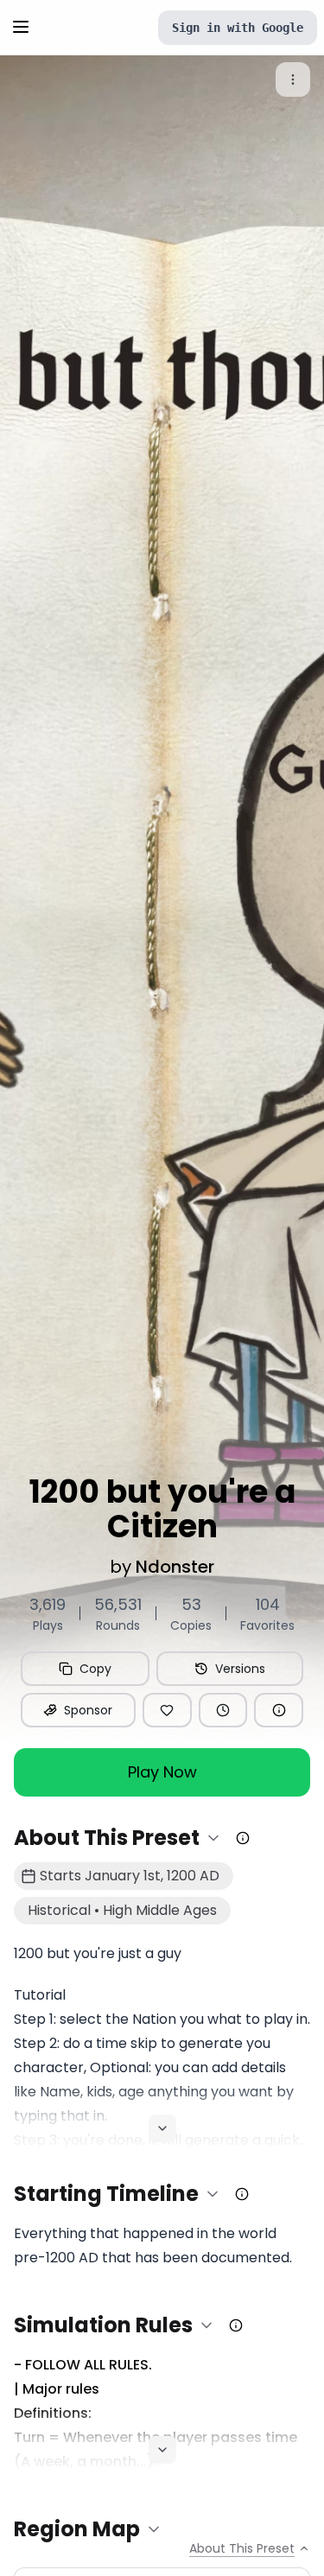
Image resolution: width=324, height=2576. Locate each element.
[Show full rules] (162, 2450)
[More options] (293, 80)
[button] (118, 1838)
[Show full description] (162, 2128)
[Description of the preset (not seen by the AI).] (243, 1838)
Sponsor (88, 1710)
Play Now (162, 1772)
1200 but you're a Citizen (162, 1510)
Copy (95, 1669)
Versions (240, 1669)
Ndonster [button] (175, 1567)
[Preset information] (279, 1710)
